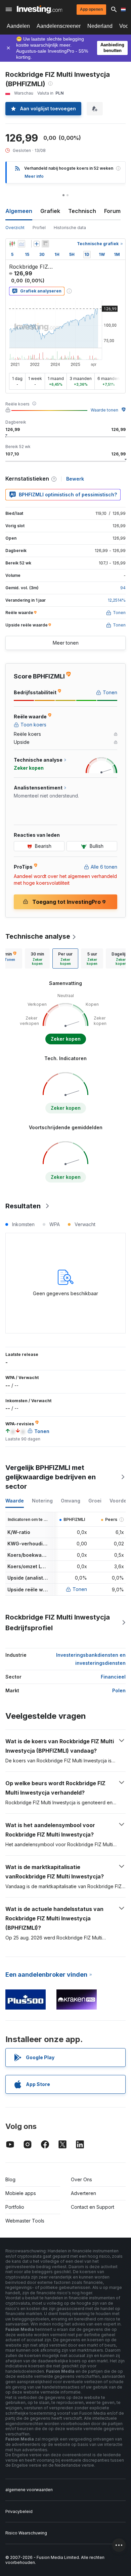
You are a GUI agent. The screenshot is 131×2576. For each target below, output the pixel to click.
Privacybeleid (19, 2511)
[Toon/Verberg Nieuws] (45, 244)
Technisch (82, 211)
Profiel (39, 228)
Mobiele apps (21, 2193)
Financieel (113, 1677)
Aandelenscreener (59, 26)
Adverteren (83, 2193)
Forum (112, 211)
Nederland (100, 26)
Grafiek (50, 211)
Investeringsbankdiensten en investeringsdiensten (91, 1659)
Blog (10, 2179)
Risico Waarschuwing (26, 2533)
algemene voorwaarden (29, 2490)
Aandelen (18, 26)
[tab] (37, 958)
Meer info (34, 176)
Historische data (70, 228)
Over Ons (81, 2179)
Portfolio (15, 2207)
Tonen (80, 1589)
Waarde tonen (104, 410)
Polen (119, 1690)
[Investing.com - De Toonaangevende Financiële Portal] (39, 9)
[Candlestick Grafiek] (12, 244)
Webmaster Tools (25, 2221)
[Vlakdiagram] (21, 244)
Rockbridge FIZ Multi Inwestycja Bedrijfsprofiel (58, 1623)
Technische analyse (38, 936)
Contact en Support (93, 2207)
